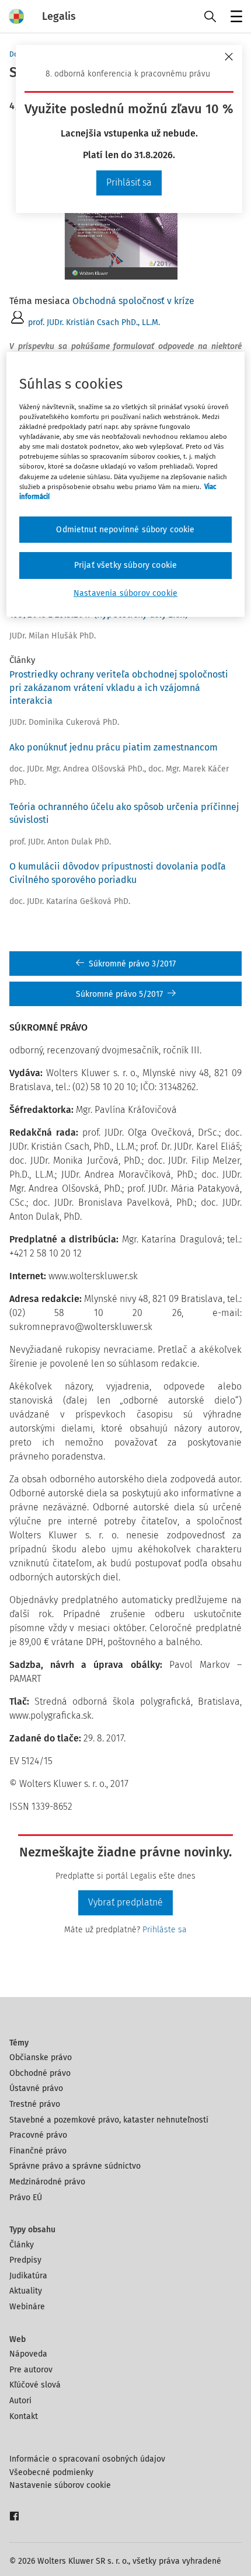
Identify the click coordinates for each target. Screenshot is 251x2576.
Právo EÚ (26, 2198)
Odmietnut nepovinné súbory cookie (125, 530)
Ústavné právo (36, 2088)
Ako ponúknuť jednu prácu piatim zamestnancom (114, 747)
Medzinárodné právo (47, 2182)
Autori (20, 2401)
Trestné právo (35, 2104)
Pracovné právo (38, 2135)
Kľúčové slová (35, 2385)
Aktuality (26, 2291)
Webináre (27, 2307)
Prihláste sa (165, 1930)
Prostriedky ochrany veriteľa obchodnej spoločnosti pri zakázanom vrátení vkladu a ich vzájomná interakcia (119, 687)
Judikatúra (28, 2276)
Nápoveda (28, 2354)
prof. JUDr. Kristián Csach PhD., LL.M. (94, 322)
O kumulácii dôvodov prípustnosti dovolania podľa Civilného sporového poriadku (118, 873)
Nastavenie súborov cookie (60, 2485)
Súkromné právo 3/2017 (132, 964)
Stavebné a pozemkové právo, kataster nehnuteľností (109, 2120)
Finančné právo (38, 2151)
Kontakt (24, 2416)
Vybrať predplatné (125, 1902)
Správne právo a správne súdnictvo (75, 2166)
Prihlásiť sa (129, 182)
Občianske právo (41, 2057)
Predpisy (25, 2260)
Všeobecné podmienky (51, 2472)
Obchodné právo (40, 2073)
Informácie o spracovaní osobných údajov (87, 2459)
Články (22, 2245)
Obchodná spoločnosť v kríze (133, 301)
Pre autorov (31, 2370)
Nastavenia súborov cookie (125, 593)
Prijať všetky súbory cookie (125, 565)
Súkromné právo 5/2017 (119, 994)
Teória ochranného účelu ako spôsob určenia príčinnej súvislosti (124, 813)
